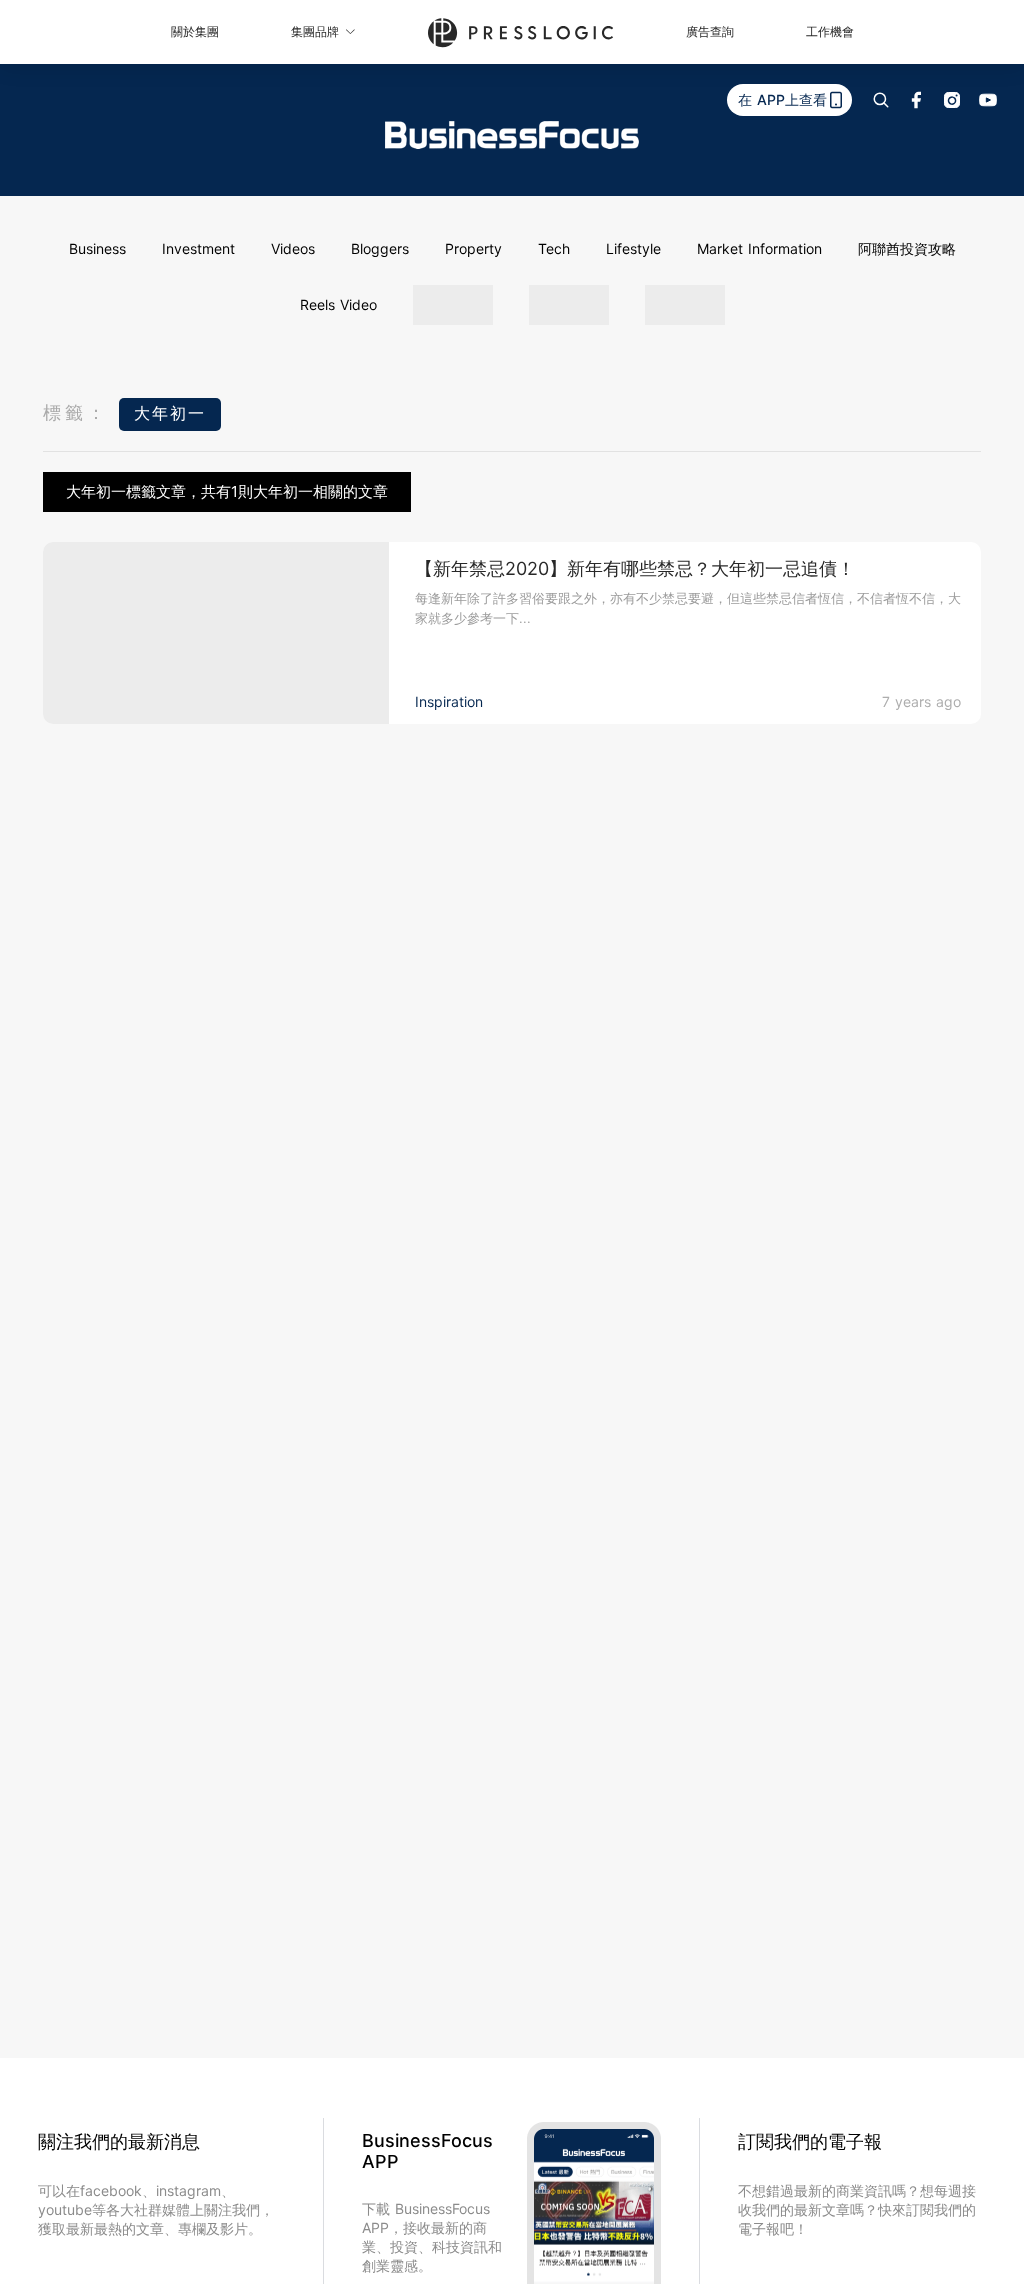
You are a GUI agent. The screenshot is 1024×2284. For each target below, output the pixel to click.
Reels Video (338, 304)
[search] (881, 100)
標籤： (76, 412)
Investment (198, 248)
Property (473, 248)
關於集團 (195, 31)
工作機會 (830, 31)
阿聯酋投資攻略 (907, 248)
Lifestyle (633, 248)
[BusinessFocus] (512, 135)
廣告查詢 (710, 31)
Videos (293, 248)
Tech (554, 248)
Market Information (759, 248)
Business (97, 248)
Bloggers (380, 248)
